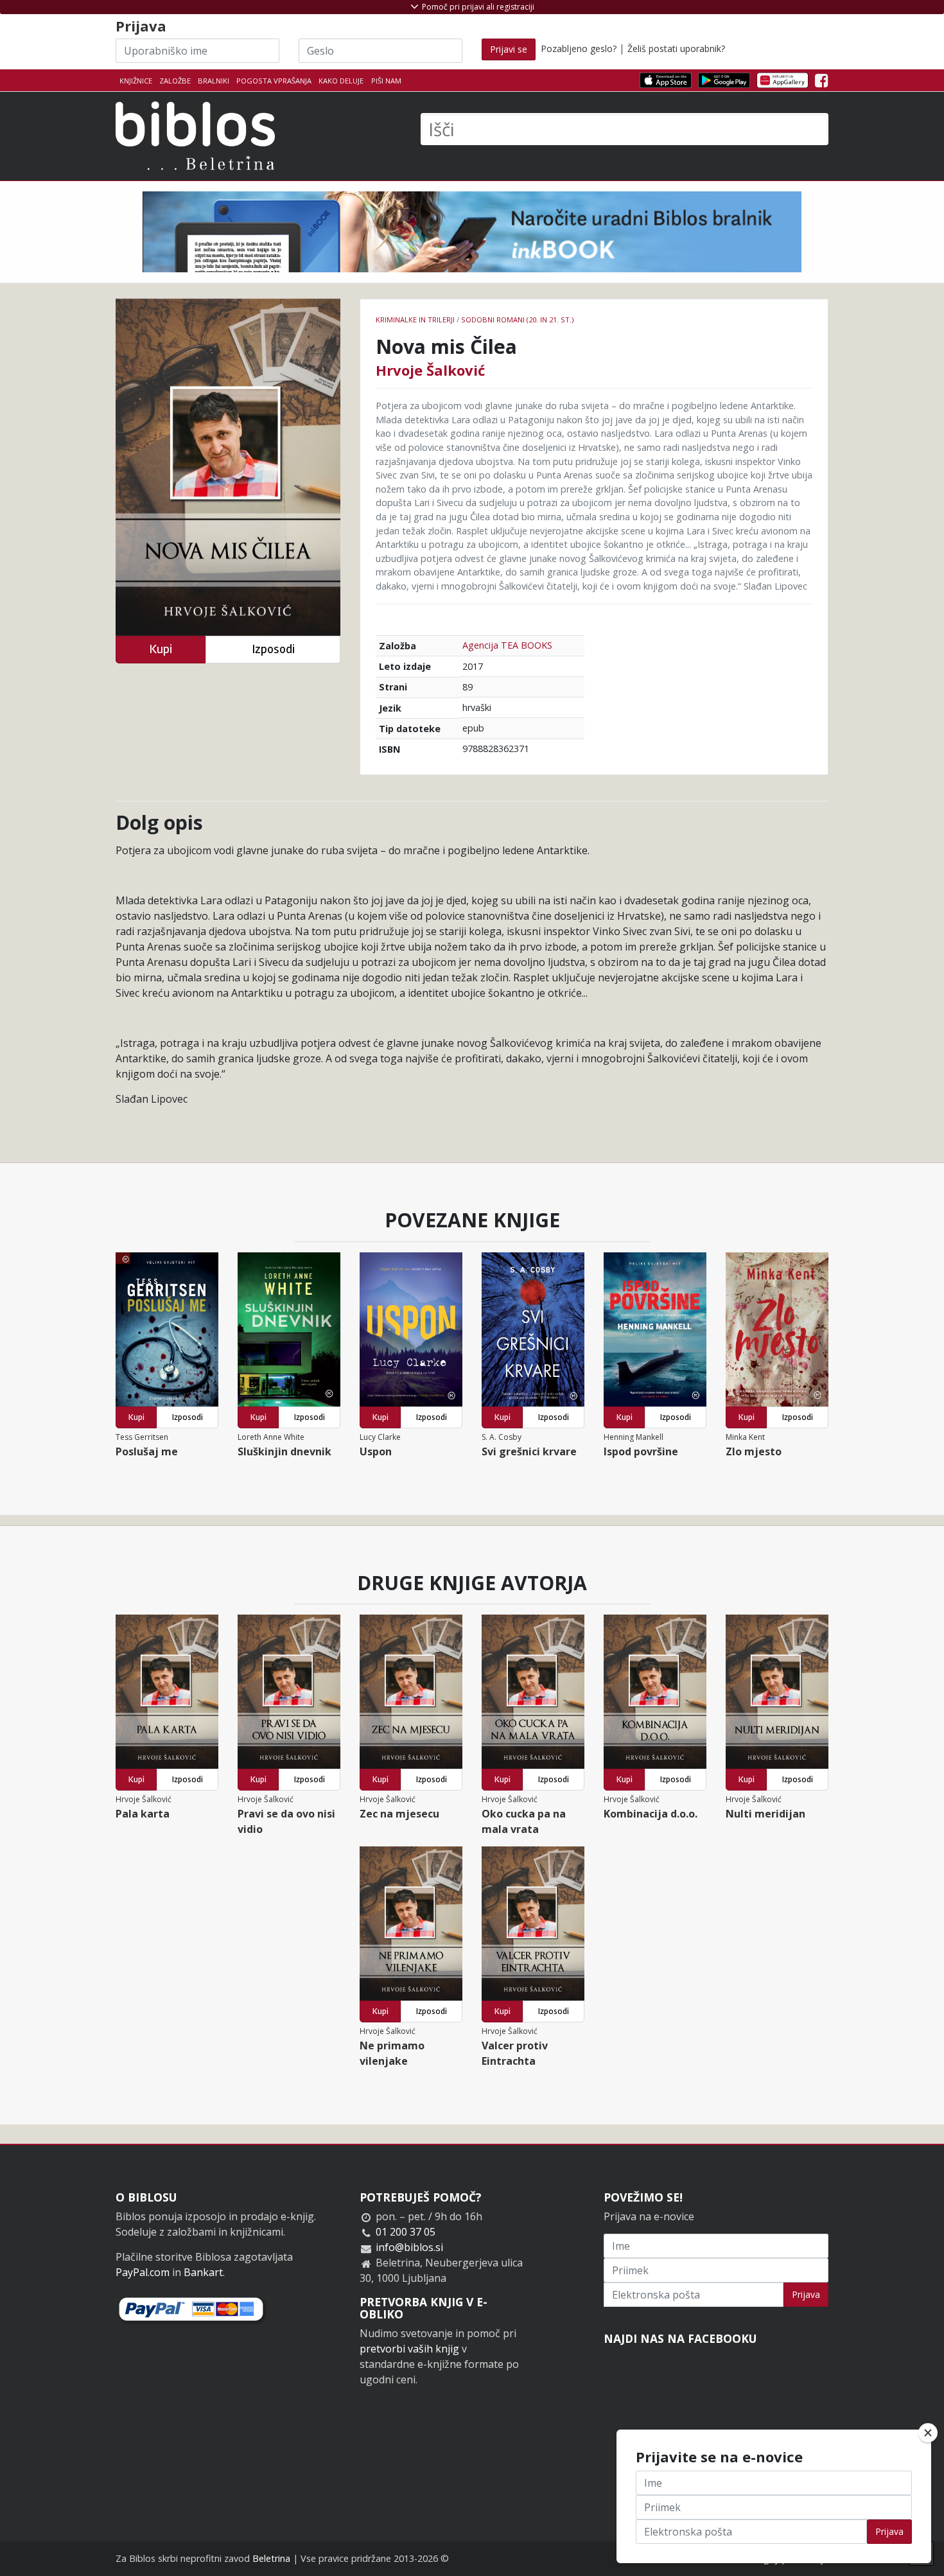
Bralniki (214, 81)
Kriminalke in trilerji (415, 320)
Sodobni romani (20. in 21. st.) (517, 320)
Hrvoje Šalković (430, 370)
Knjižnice (136, 81)
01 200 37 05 (406, 2232)
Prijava (806, 2294)
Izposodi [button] (273, 649)
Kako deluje (341, 81)
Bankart (203, 2272)
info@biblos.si (409, 2247)
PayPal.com (143, 2272)
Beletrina (271, 2558)
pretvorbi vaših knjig (409, 2349)
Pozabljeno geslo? (579, 48)
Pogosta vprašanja (274, 81)
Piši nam (386, 81)
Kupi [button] (161, 649)
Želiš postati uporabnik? (676, 48)
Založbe (175, 81)
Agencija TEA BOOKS (507, 645)
